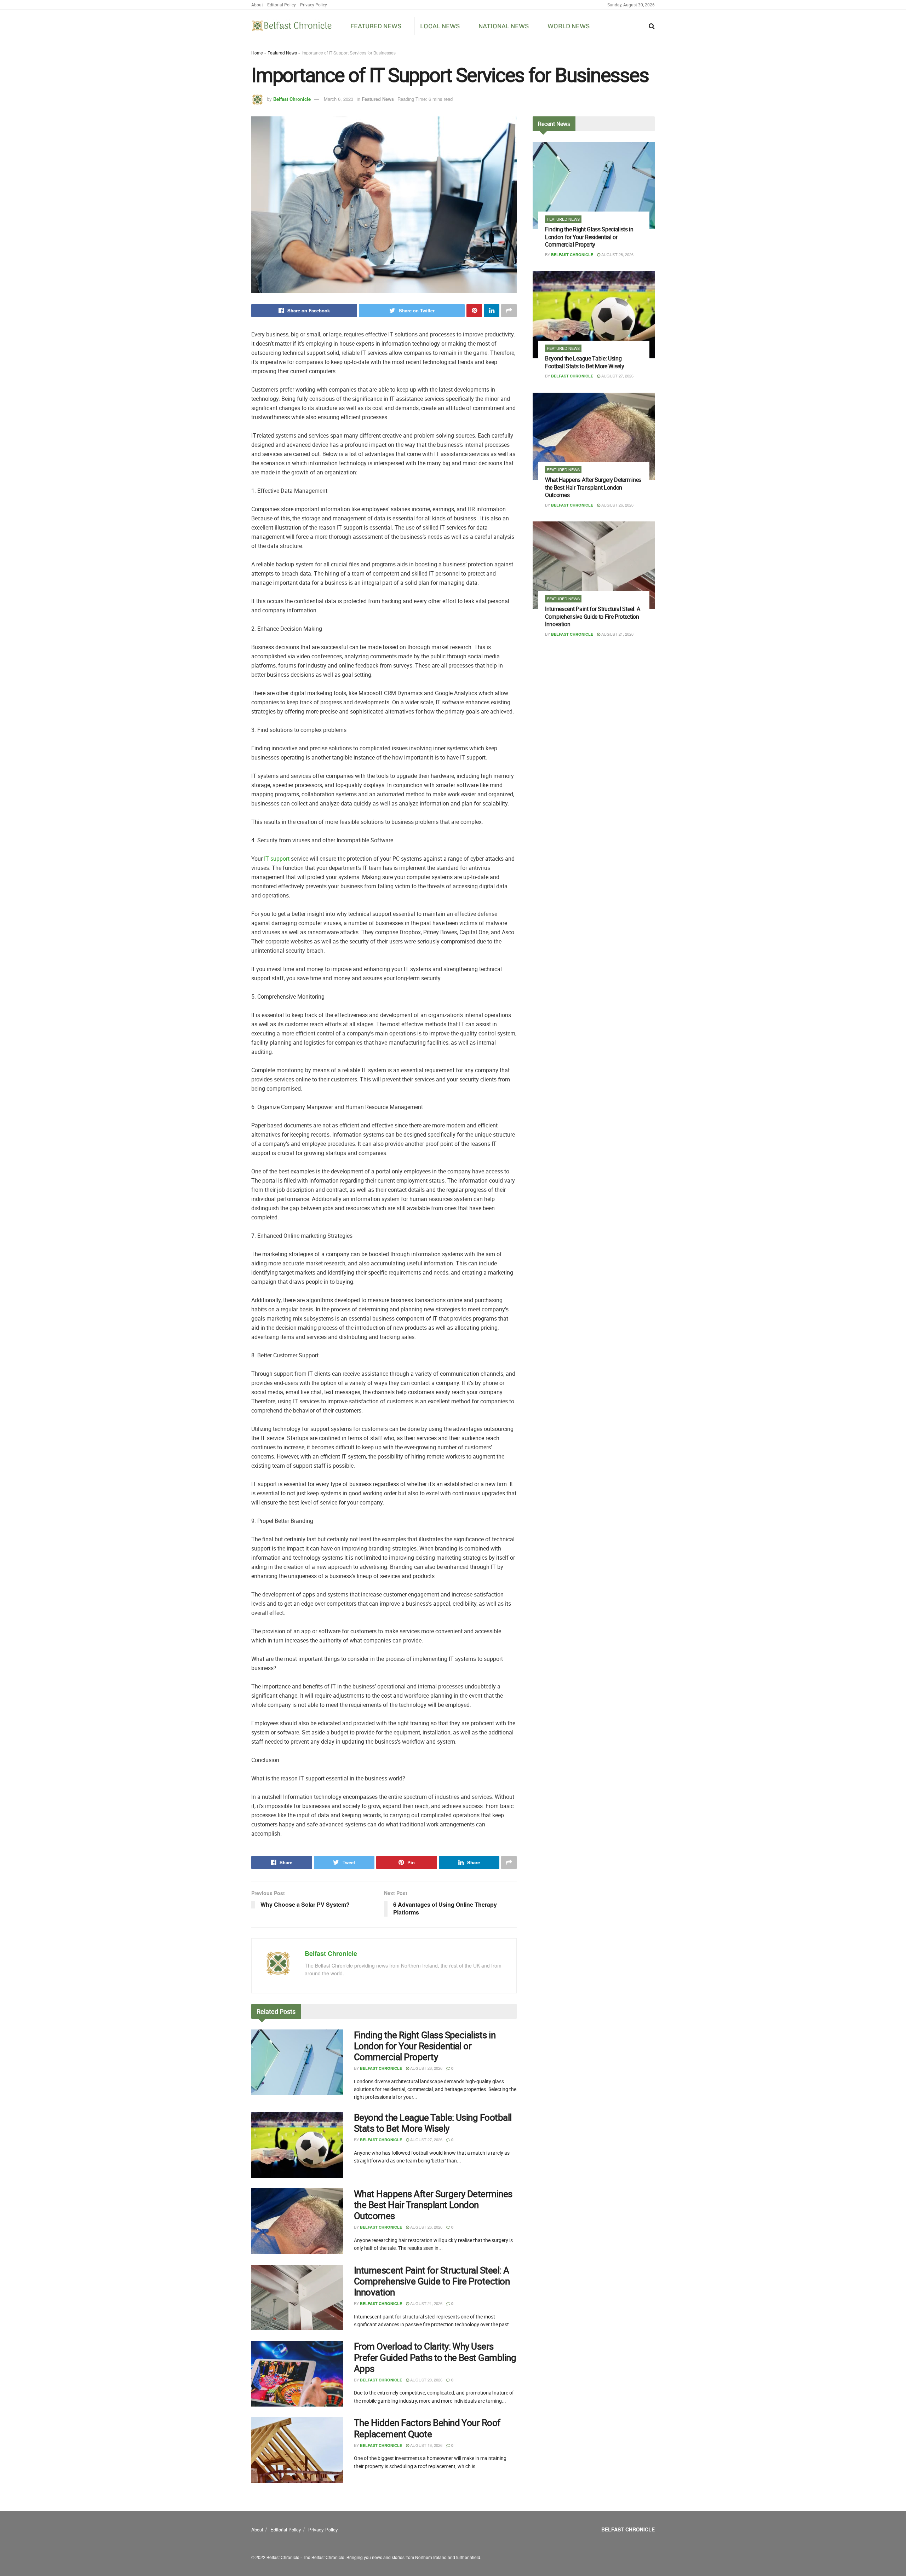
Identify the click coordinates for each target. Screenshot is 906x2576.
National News (504, 26)
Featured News (376, 26)
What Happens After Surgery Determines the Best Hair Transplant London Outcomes (433, 2205)
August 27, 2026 (426, 2139)
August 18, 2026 (426, 2445)
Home (257, 53)
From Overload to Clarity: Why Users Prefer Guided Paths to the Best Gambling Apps (435, 2357)
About (257, 5)
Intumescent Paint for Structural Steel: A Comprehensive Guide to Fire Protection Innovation (432, 2281)
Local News (440, 26)
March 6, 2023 (339, 99)
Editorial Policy (282, 5)
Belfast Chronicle (292, 99)
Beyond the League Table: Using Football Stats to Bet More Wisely (433, 2123)
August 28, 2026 (426, 2068)
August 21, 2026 (426, 2303)
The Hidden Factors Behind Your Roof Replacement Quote (427, 2428)
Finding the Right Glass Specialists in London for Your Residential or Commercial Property (425, 2046)
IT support (277, 859)
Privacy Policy (314, 5)
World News (569, 26)
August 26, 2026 (426, 2227)
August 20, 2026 (426, 2380)
